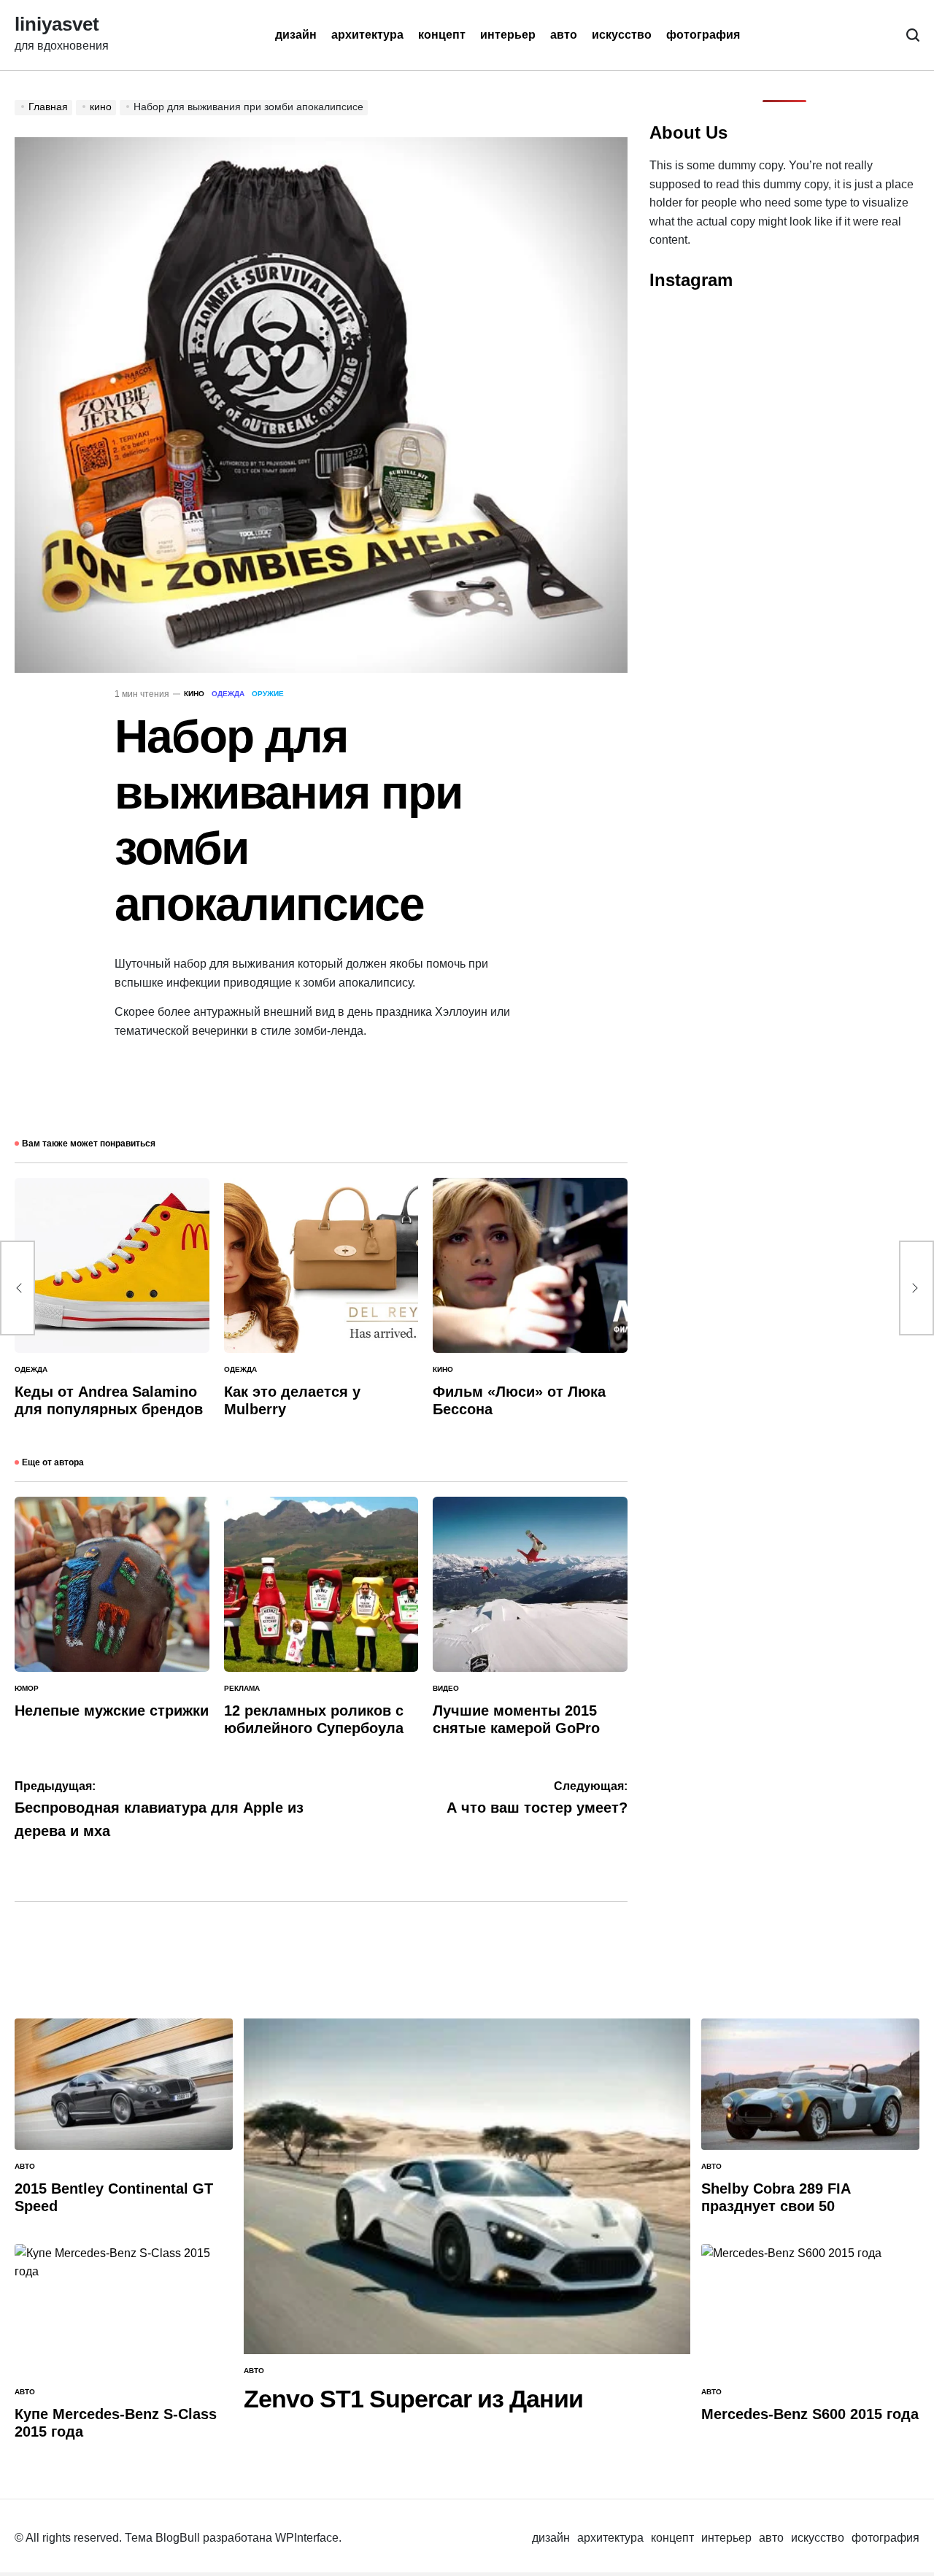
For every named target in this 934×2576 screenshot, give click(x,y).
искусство (622, 35)
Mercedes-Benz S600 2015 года (810, 2414)
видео (446, 1688)
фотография (703, 35)
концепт (442, 35)
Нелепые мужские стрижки (112, 1711)
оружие (268, 694)
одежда (228, 694)
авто (564, 35)
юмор (27, 1688)
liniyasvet (57, 25)
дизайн (296, 35)
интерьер (508, 35)
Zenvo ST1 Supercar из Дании (413, 2399)
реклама (242, 1688)
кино (194, 694)
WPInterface (307, 2538)
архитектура (367, 35)
